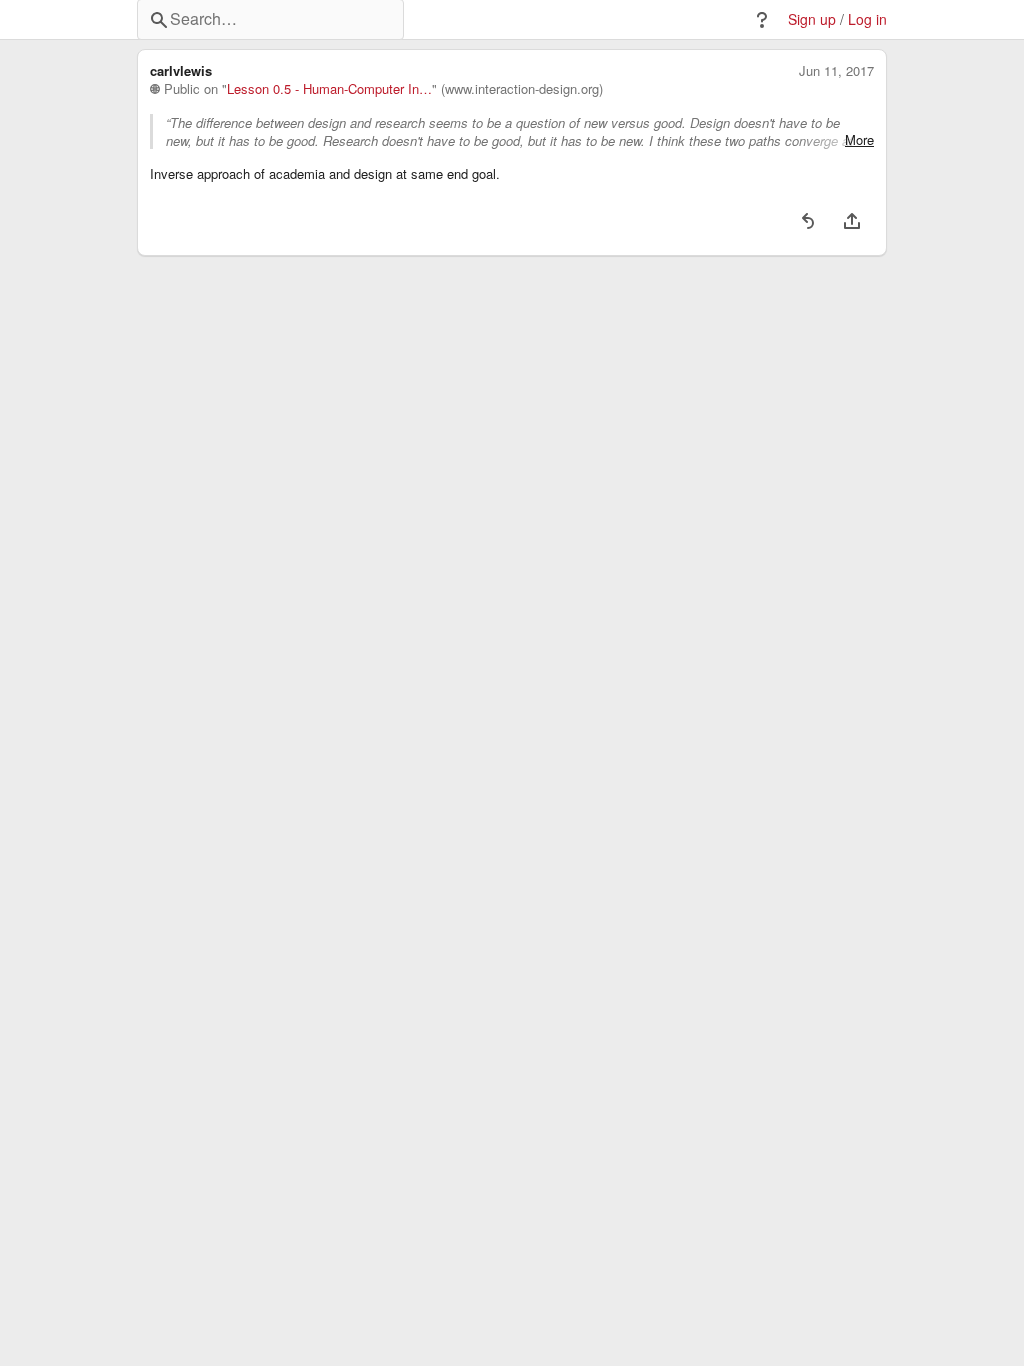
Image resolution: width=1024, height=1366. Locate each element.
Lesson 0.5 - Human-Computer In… (329, 89)
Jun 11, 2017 (836, 71)
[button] (762, 20)
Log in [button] (867, 19)
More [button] (859, 140)
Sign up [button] (812, 19)
